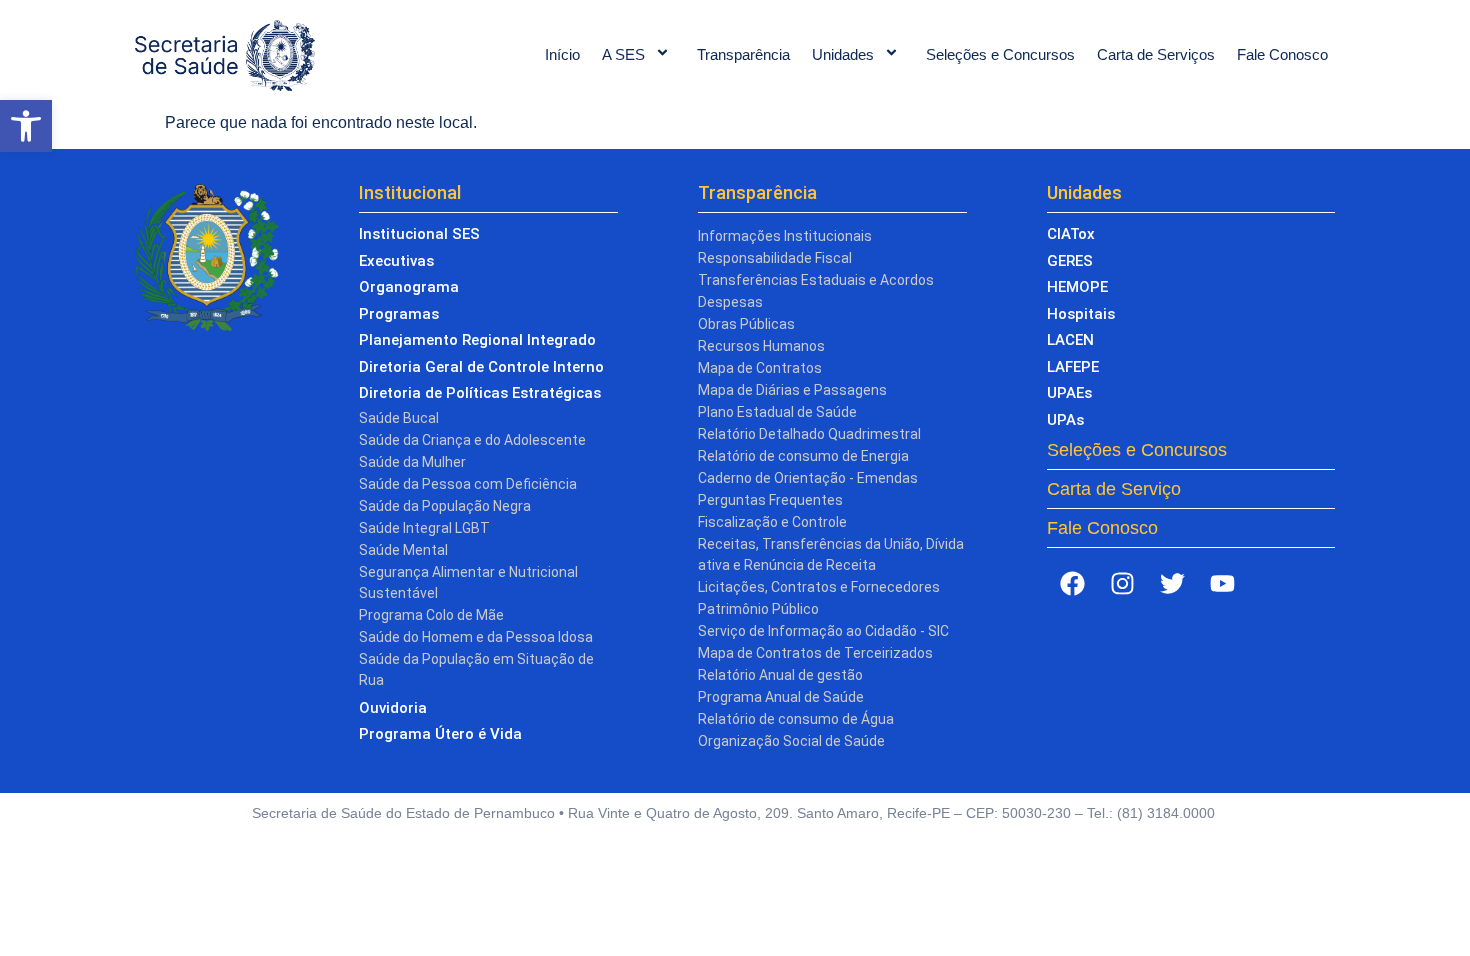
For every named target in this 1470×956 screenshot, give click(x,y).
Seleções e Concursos (1000, 54)
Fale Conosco (1282, 54)
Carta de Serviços (1156, 54)
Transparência (743, 54)
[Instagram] (1122, 583)
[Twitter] (1172, 583)
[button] (26, 126)
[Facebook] (1072, 583)
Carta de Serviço (1114, 489)
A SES (623, 54)
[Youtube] (1222, 583)
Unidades (843, 54)
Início (562, 54)
